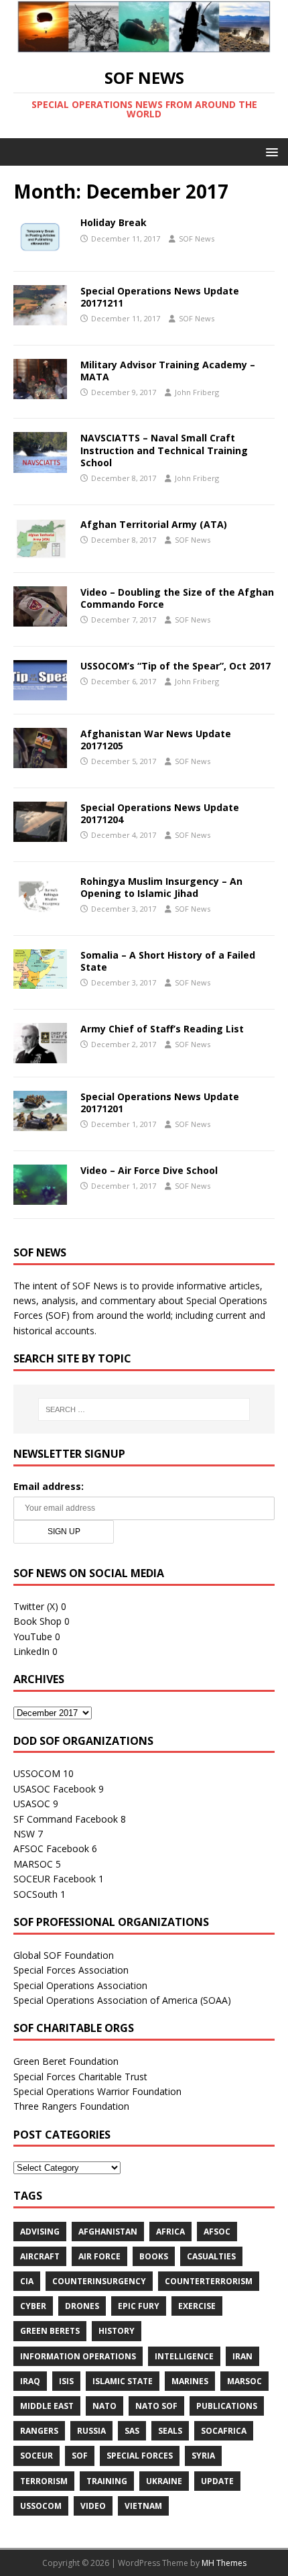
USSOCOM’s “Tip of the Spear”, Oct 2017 (175, 666)
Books (154, 2256)
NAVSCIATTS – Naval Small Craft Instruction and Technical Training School (164, 450)
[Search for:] (144, 1409)
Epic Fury (139, 2306)
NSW (24, 1834)
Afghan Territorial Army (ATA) (154, 524)
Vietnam (143, 2506)
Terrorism (44, 2481)
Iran (242, 2356)
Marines (190, 2381)
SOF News (197, 238)
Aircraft (40, 2256)
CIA (27, 2281)
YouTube (33, 1636)
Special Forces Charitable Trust (80, 2077)
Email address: (49, 1486)
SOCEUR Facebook (55, 1879)
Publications (227, 2406)
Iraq (30, 2381)
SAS (132, 2431)
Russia (91, 2431)
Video (93, 2506)
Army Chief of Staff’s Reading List (162, 1029)
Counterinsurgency (99, 2281)
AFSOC (217, 2232)
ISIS (66, 2381)
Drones (82, 2306)
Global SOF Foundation (64, 1955)
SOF (80, 2456)
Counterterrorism (209, 2281)
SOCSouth (35, 1894)
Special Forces (140, 2456)
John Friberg (197, 392)
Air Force (99, 2256)
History (117, 2331)
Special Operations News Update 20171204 (160, 813)
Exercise (197, 2306)
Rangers (39, 2431)
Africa (170, 2232)
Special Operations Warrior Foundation (97, 2091)
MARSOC (33, 1864)
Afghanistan (108, 2232)
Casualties (211, 2256)
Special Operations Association (80, 1985)
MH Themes (224, 2563)
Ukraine (164, 2481)
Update (217, 2481)
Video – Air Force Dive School (149, 1170)
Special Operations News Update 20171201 (160, 1103)
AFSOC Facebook (51, 1848)
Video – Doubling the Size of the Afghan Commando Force (177, 598)
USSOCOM (37, 1773)
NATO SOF (156, 2406)
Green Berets (50, 2331)
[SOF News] (144, 45)
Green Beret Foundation (66, 2061)
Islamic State (123, 2381)
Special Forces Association (71, 1970)
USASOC (32, 1804)
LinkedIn (31, 1651)
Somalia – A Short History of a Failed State (168, 961)
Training (107, 2481)
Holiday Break (114, 222)
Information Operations (78, 2356)
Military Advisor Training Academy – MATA (168, 371)
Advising (40, 2232)
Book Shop (38, 1621)
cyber (33, 2306)
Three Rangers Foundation (71, 2106)
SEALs (170, 2431)
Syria (203, 2456)
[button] (270, 151)
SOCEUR (37, 2456)
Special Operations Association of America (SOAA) (122, 2000)
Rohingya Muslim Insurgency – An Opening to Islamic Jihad (161, 887)
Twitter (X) (36, 1606)
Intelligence (184, 2356)
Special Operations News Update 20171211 (160, 297)
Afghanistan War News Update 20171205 (156, 740)
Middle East (47, 2406)
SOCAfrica (224, 2431)
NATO (104, 2406)
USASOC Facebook (55, 1789)
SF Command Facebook (66, 1819)
